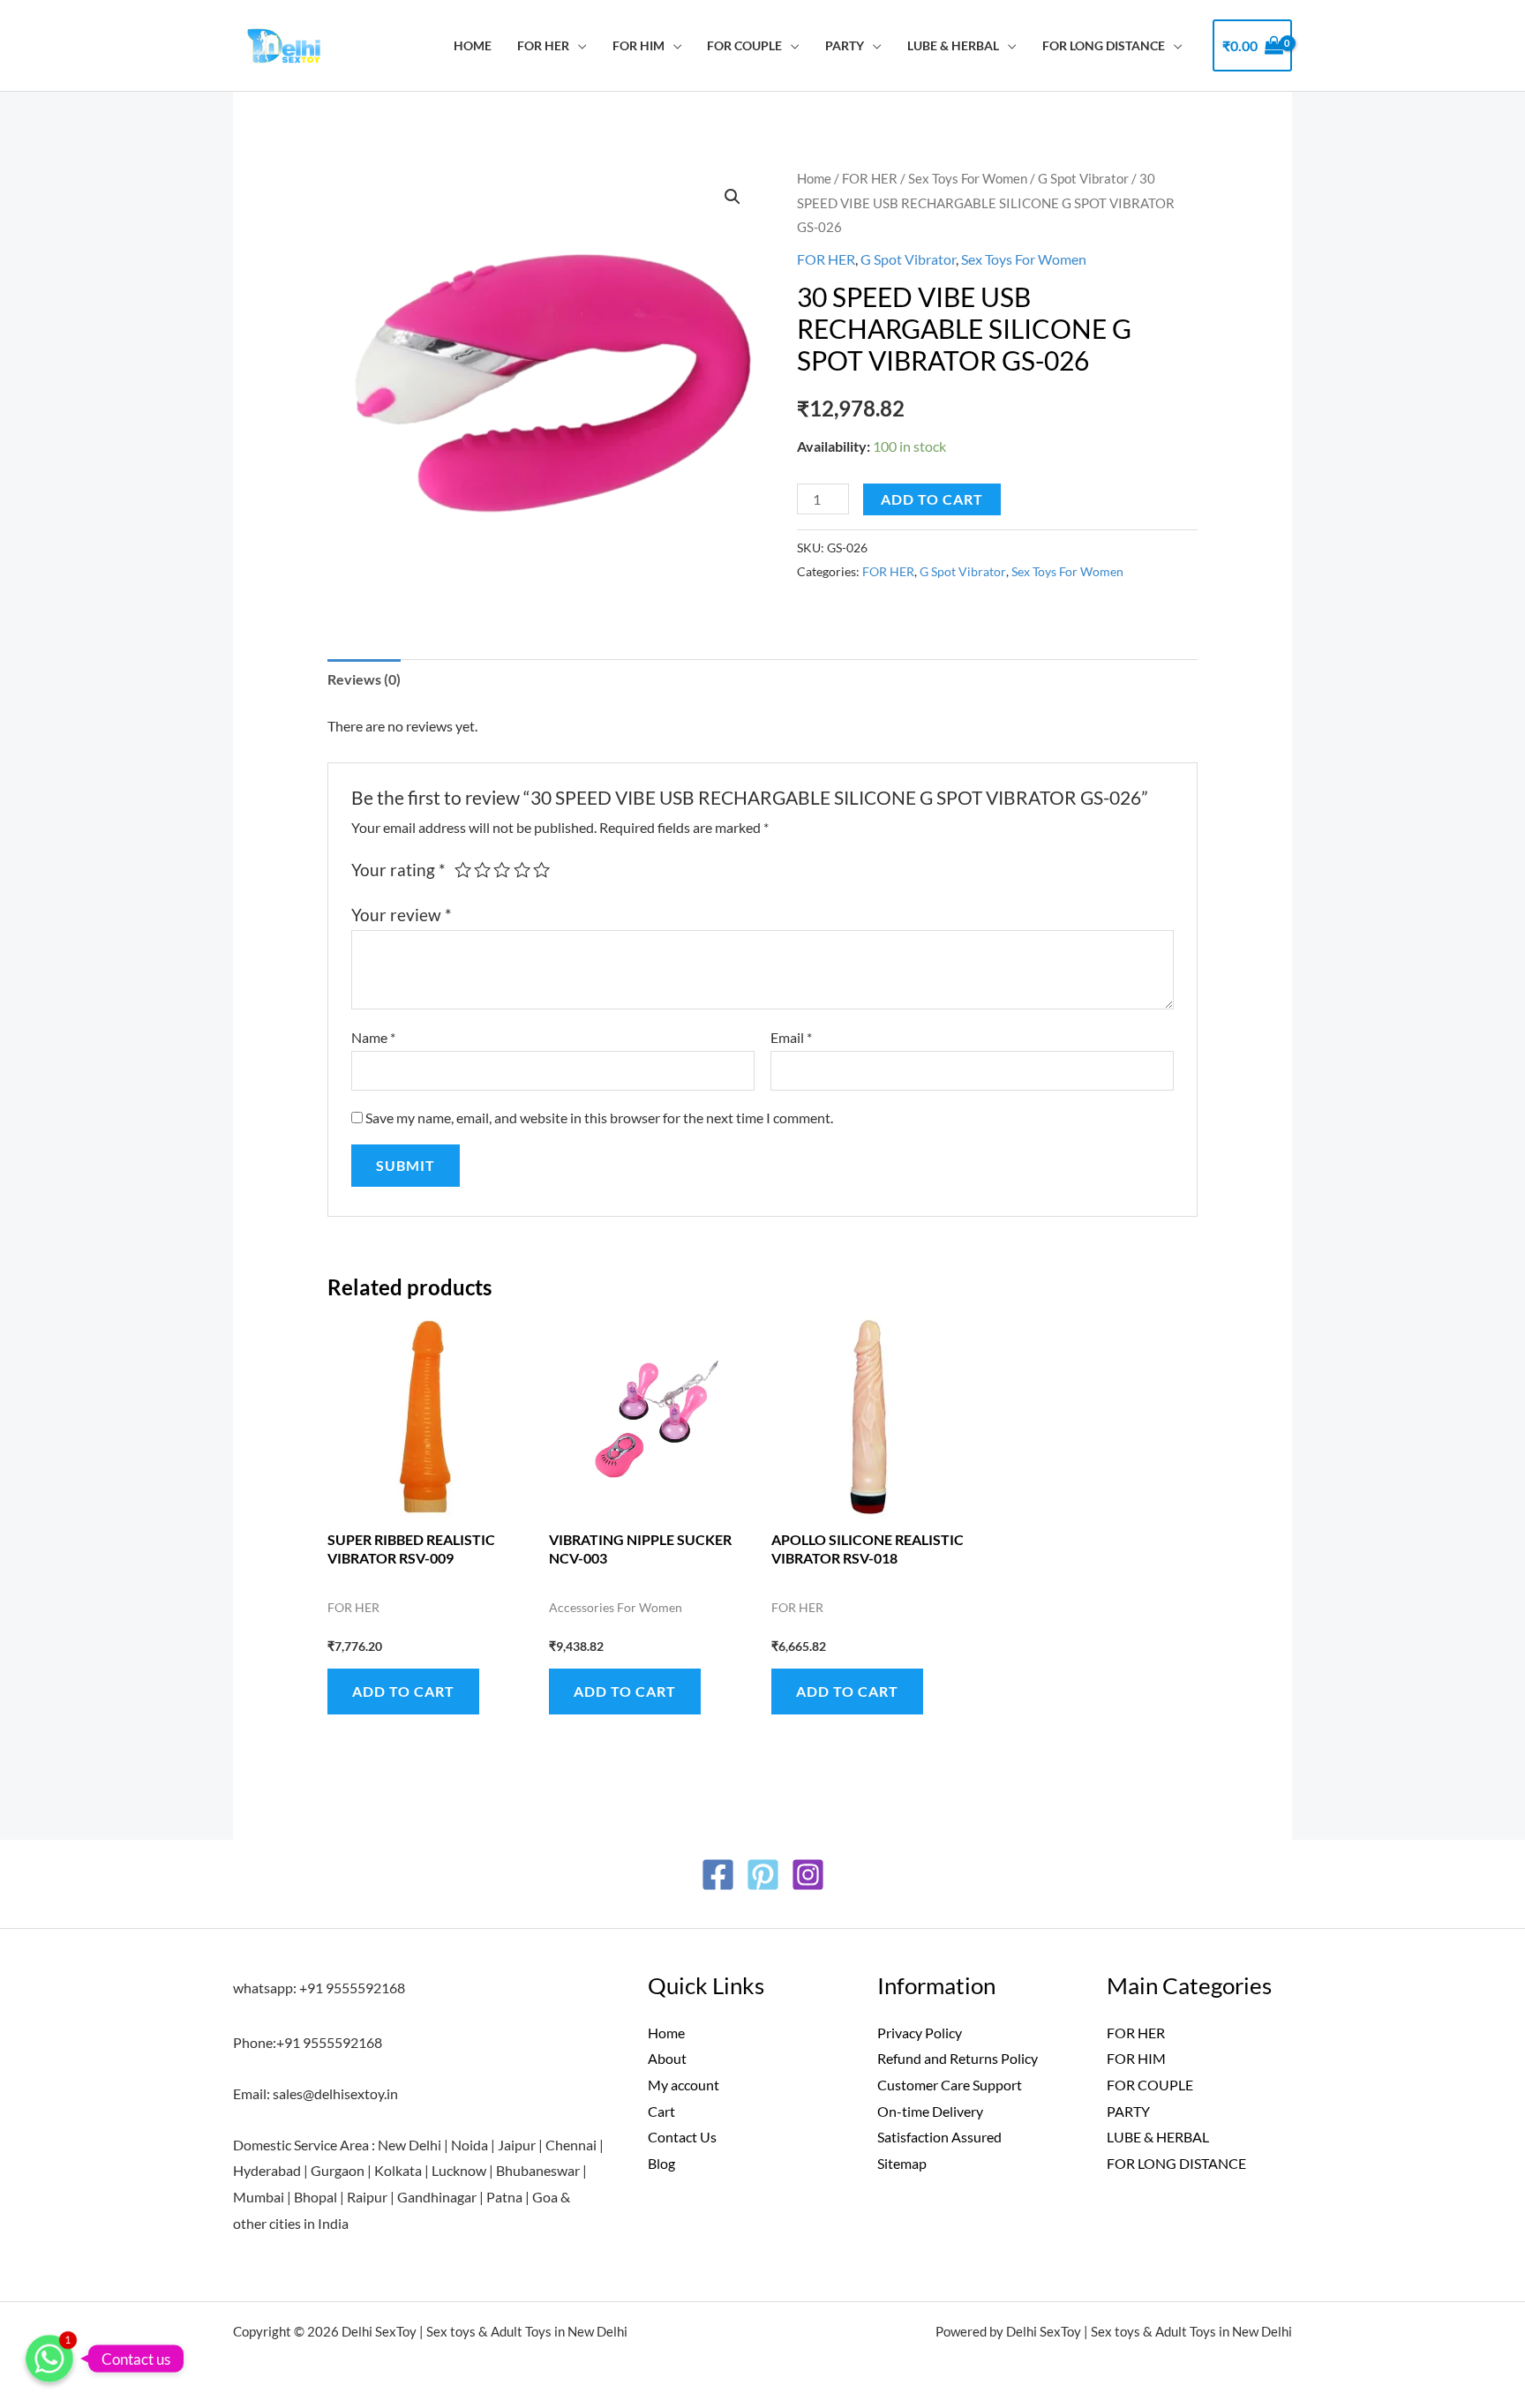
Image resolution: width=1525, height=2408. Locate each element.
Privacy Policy (920, 2033)
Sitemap (902, 2163)
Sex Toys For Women (968, 178)
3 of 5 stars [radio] (502, 870)
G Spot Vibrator (1083, 178)
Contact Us (682, 2137)
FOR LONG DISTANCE (1176, 2163)
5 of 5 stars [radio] (541, 870)
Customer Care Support (950, 2085)
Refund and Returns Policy (958, 2058)
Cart (661, 2111)
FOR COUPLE (744, 45)
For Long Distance (1104, 45)
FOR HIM (639, 45)
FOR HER (543, 45)
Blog (661, 2163)
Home (473, 45)
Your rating (398, 870)
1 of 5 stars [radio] (463, 870)
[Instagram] (808, 1875)
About (667, 2058)
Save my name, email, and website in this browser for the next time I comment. (599, 1118)
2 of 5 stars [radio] (482, 870)
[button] (732, 197)
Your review (402, 915)
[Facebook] (718, 1875)
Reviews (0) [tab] (364, 679)
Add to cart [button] (403, 1691)
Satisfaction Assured (939, 2137)
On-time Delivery (930, 2111)
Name (373, 1037)
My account (684, 2085)
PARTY (845, 45)
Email (791, 1037)
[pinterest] (763, 1875)
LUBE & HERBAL (953, 45)
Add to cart (932, 499)
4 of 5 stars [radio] (522, 870)
